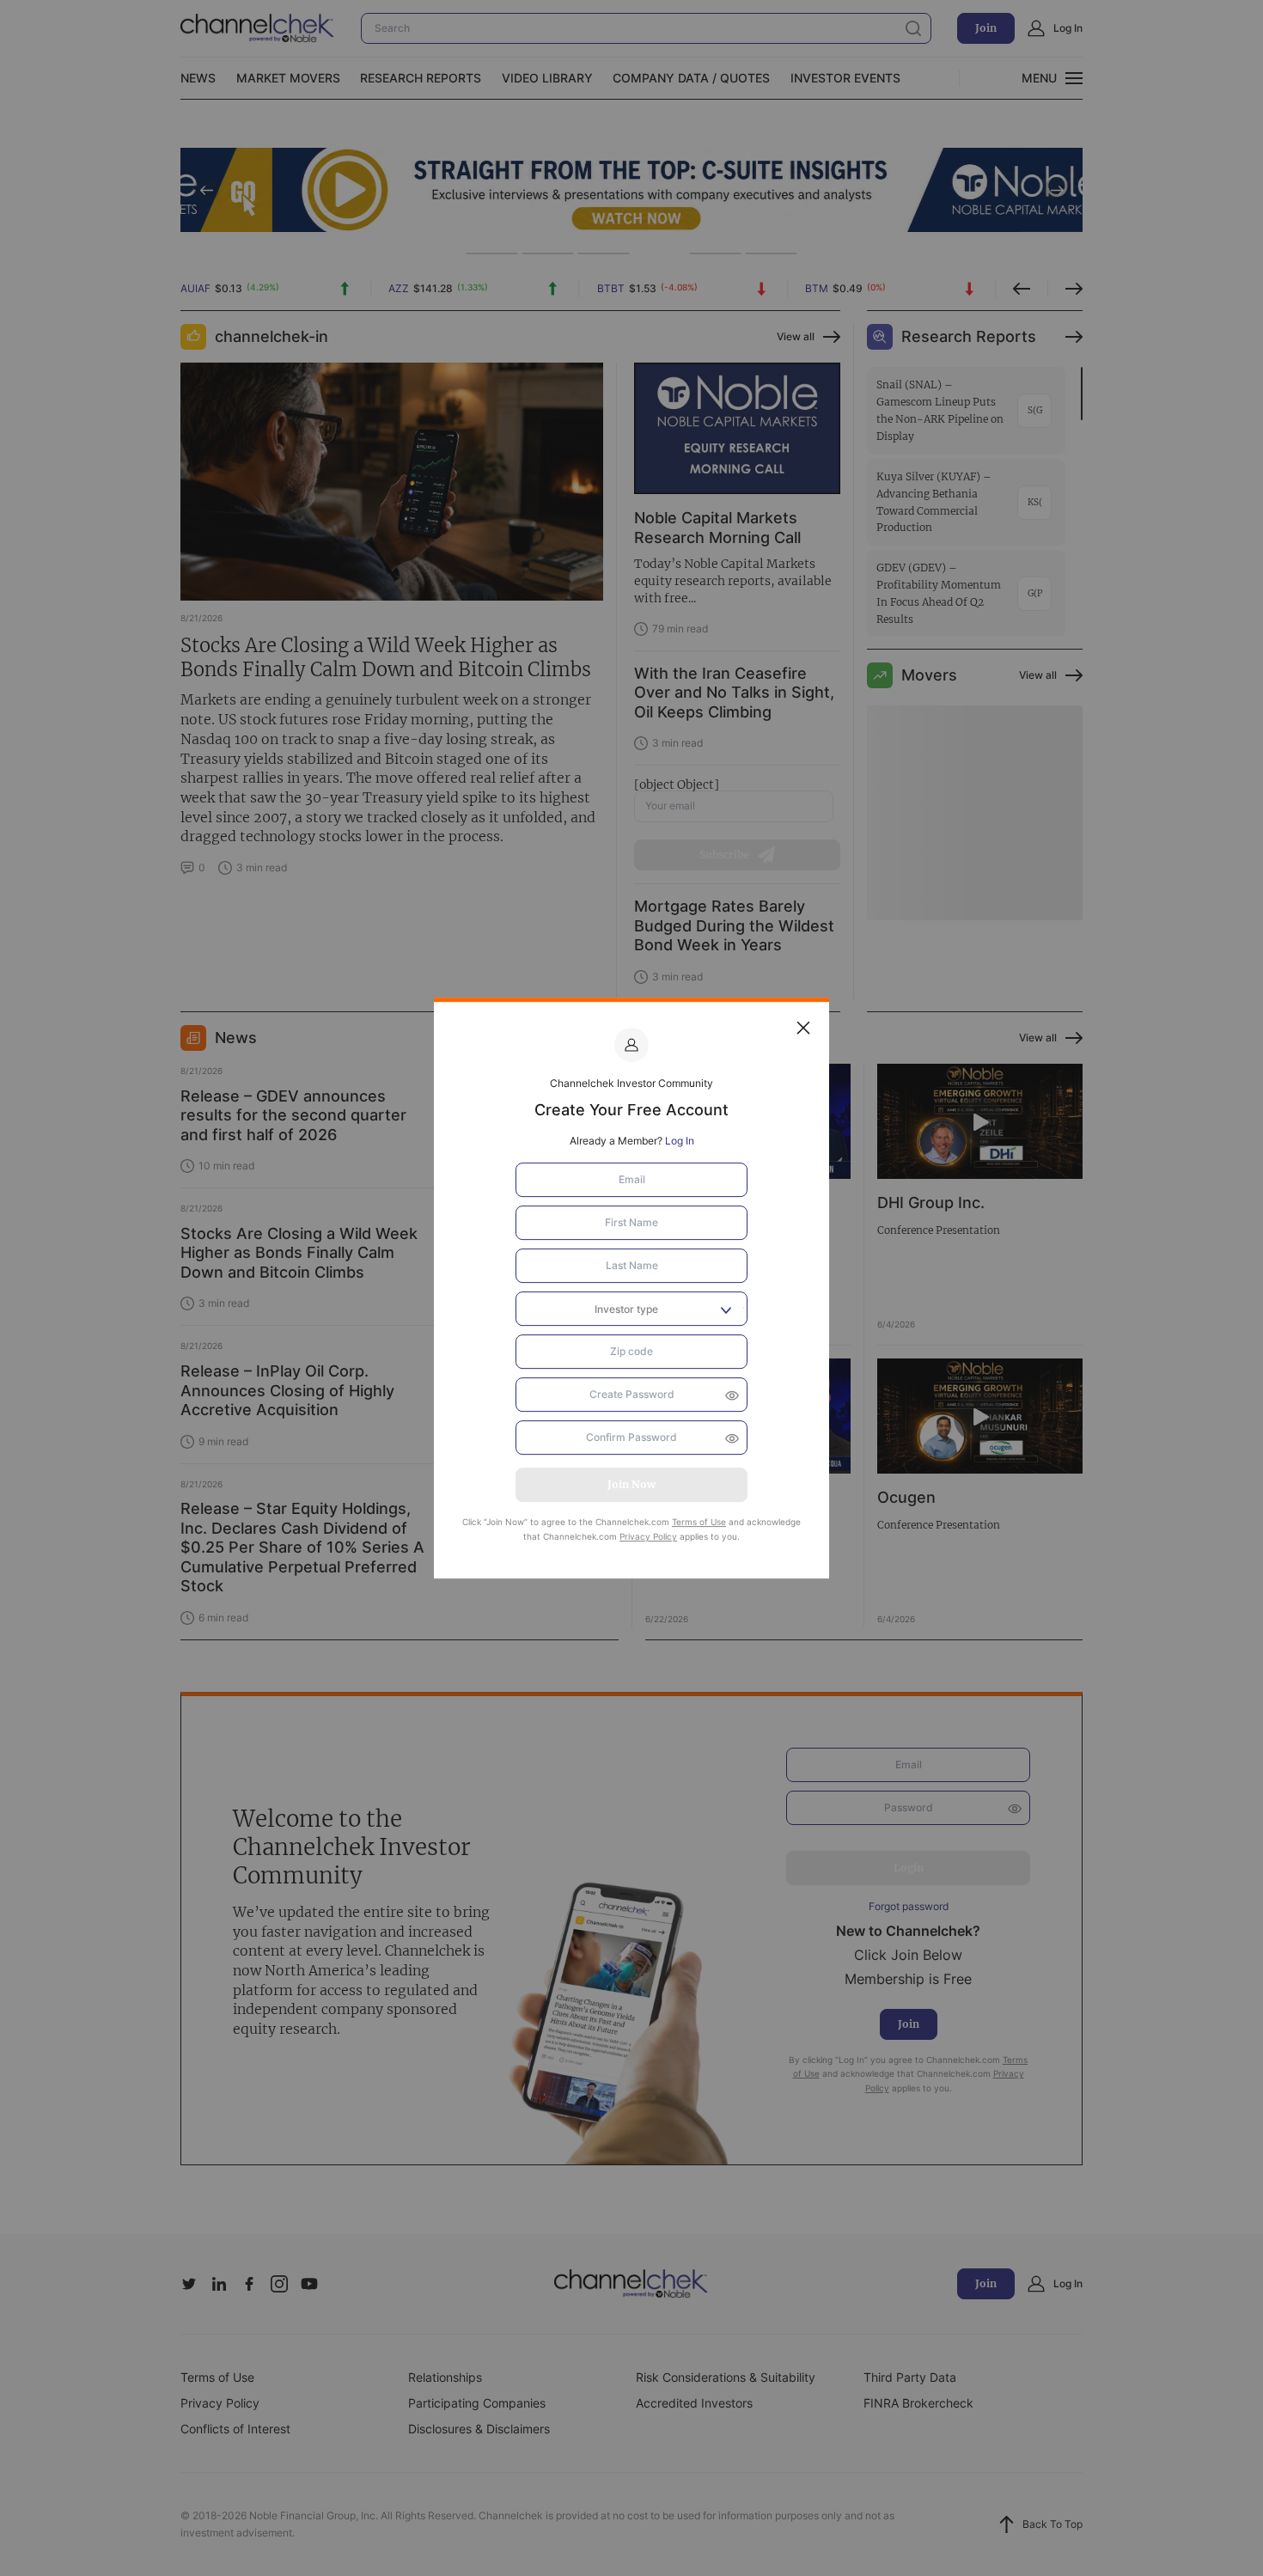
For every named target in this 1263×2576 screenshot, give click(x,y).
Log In (680, 1141)
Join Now (631, 1484)
